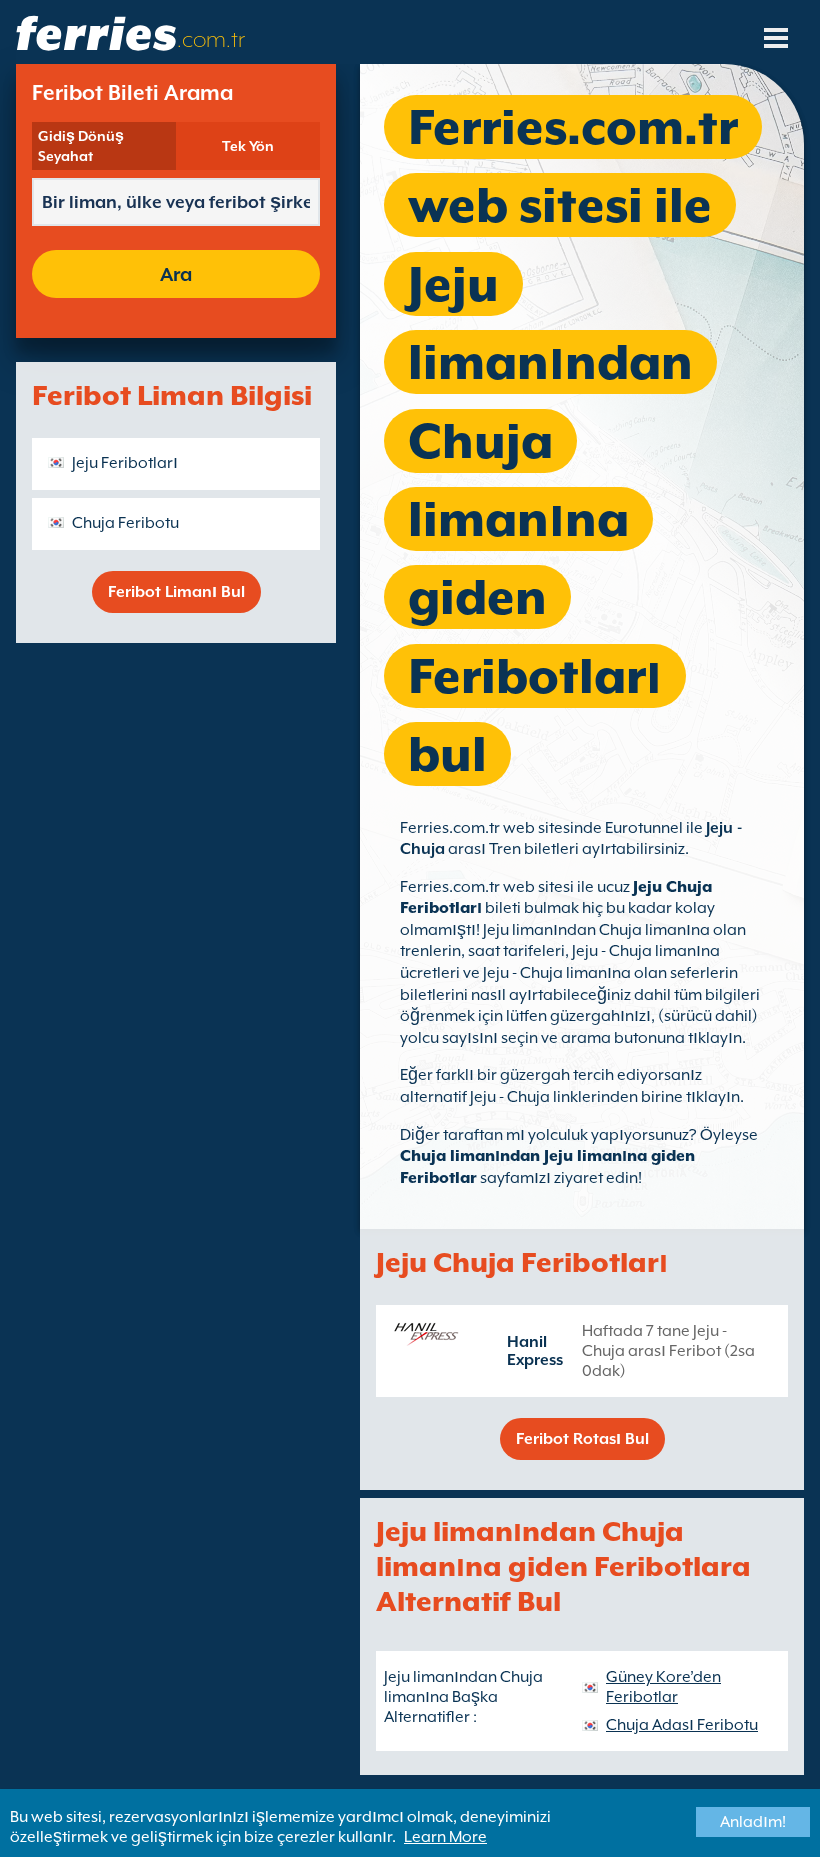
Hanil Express (535, 1351)
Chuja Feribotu (125, 523)
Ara (176, 274)
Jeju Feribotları (125, 463)
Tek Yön (248, 146)
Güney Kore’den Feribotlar (663, 1687)
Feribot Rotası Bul (582, 1439)
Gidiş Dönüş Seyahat (81, 146)
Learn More (445, 1837)
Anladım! (753, 1822)
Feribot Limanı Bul (176, 592)
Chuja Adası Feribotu (682, 1725)
